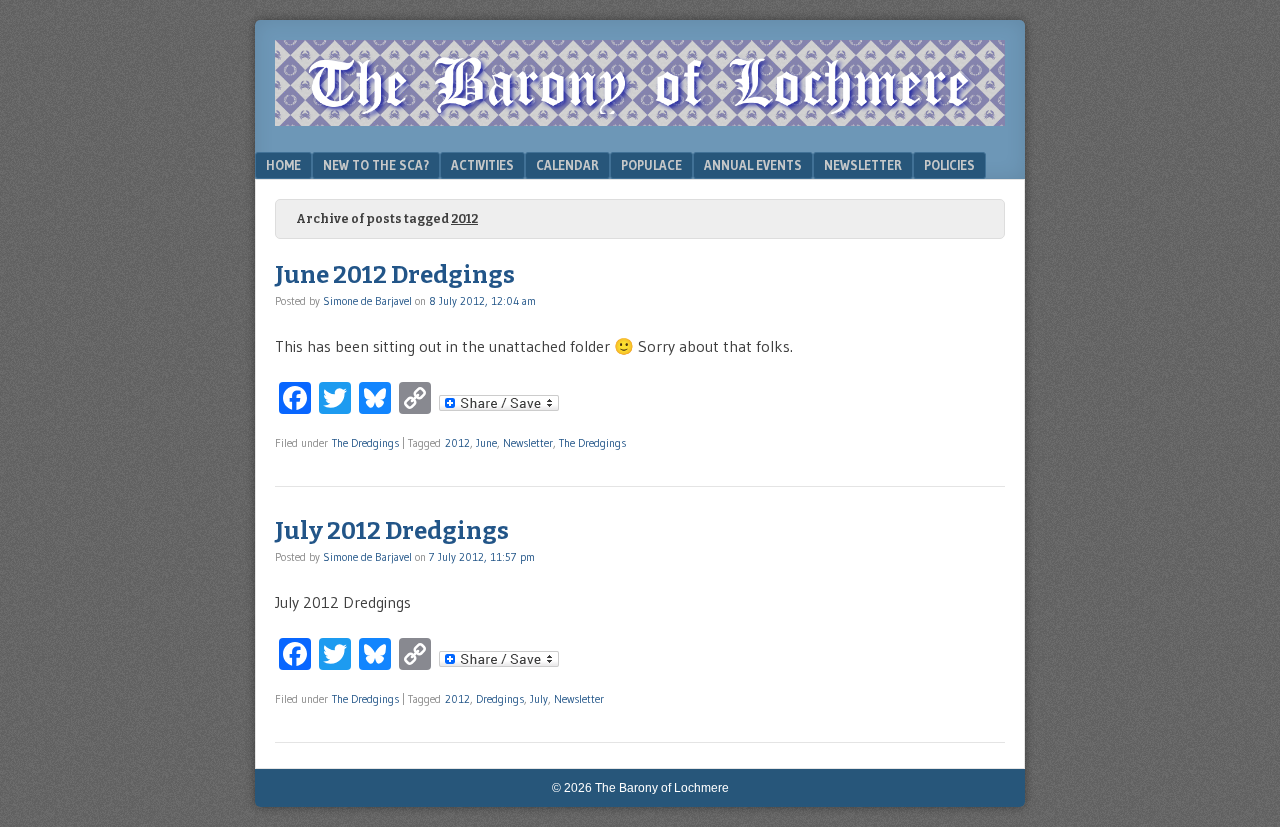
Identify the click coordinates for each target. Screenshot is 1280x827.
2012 (457, 443)
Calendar (567, 165)
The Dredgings (365, 443)
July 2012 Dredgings (392, 531)
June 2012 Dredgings (395, 275)
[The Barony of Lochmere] (640, 120)
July (539, 699)
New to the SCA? (376, 165)
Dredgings (500, 699)
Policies (949, 165)
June (486, 443)
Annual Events (753, 165)
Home (283, 165)
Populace (651, 165)
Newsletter (863, 165)
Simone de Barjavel (367, 301)
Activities (482, 165)
